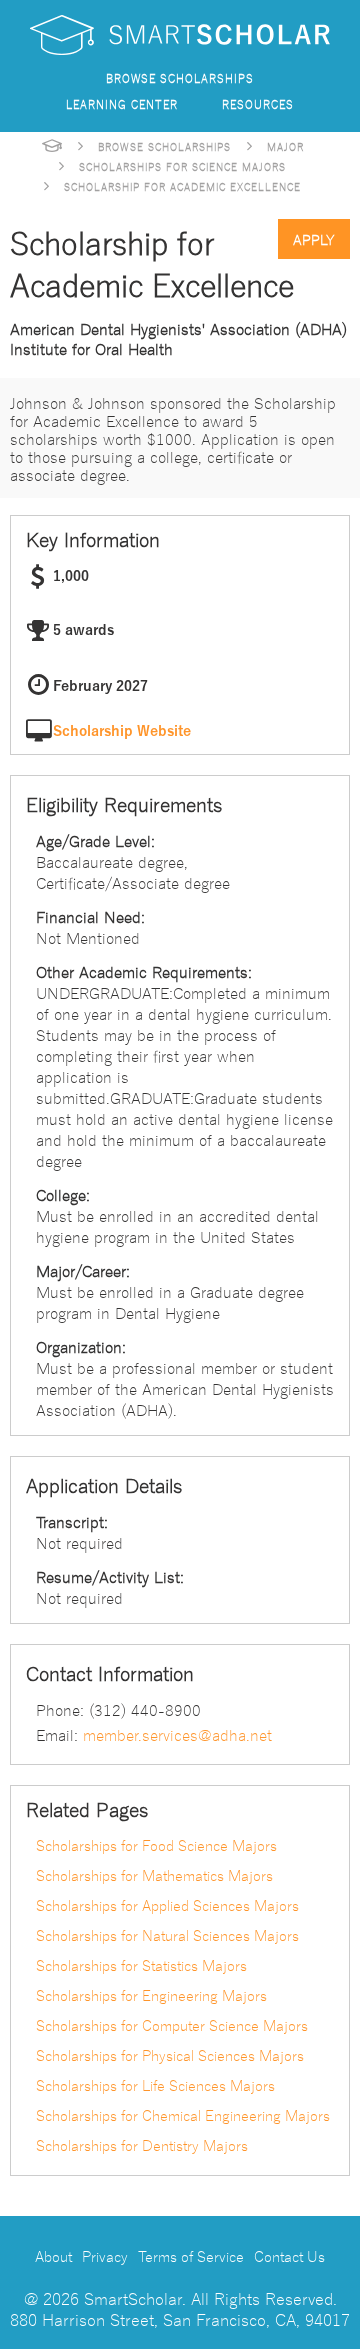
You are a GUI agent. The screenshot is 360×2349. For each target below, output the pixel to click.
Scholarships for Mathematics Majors (154, 1875)
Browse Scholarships (180, 77)
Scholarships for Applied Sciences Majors (167, 1905)
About (53, 2256)
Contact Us (289, 2256)
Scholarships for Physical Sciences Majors (170, 2055)
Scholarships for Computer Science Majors (172, 2025)
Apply (314, 239)
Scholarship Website (122, 731)
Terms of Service (191, 2256)
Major (285, 146)
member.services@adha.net (177, 1734)
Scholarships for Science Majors (182, 166)
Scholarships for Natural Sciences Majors (167, 1935)
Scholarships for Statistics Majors (141, 1965)
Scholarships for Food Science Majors (156, 1845)
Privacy (105, 2256)
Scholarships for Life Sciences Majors (155, 2085)
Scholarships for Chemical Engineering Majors (183, 2115)
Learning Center (122, 103)
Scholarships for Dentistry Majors (142, 2145)
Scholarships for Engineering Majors (151, 1995)
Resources (258, 103)
